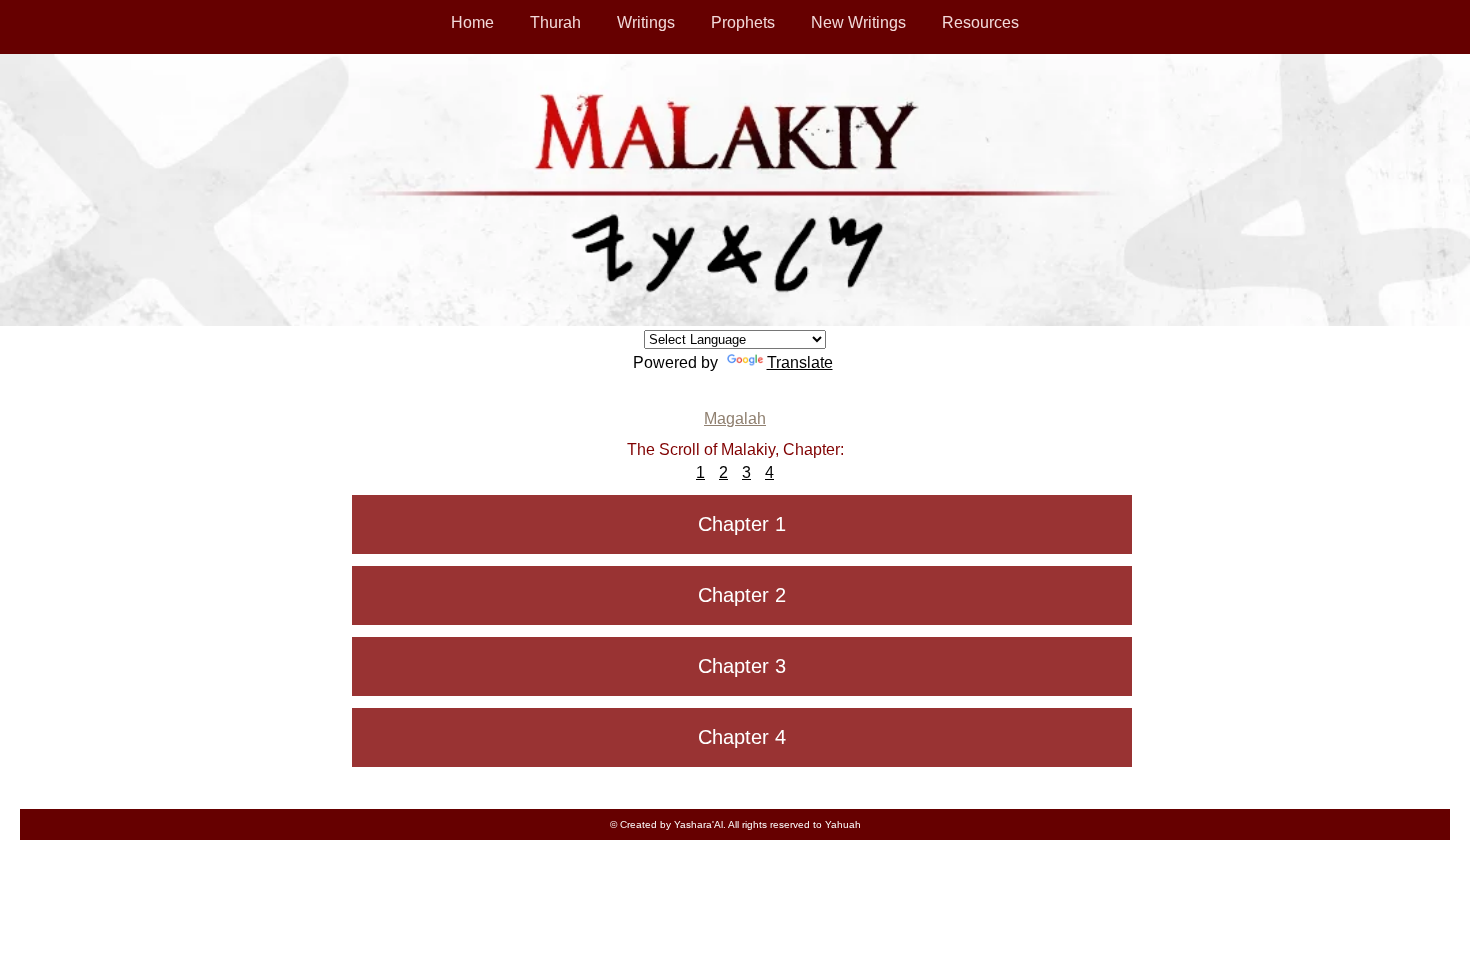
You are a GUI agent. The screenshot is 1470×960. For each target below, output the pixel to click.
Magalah (735, 418)
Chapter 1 (742, 524)
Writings (646, 22)
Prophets (743, 22)
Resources (980, 22)
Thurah (555, 22)
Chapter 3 (742, 666)
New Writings (858, 22)
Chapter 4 (742, 737)
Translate (800, 362)
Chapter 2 (742, 595)
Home (472, 22)
